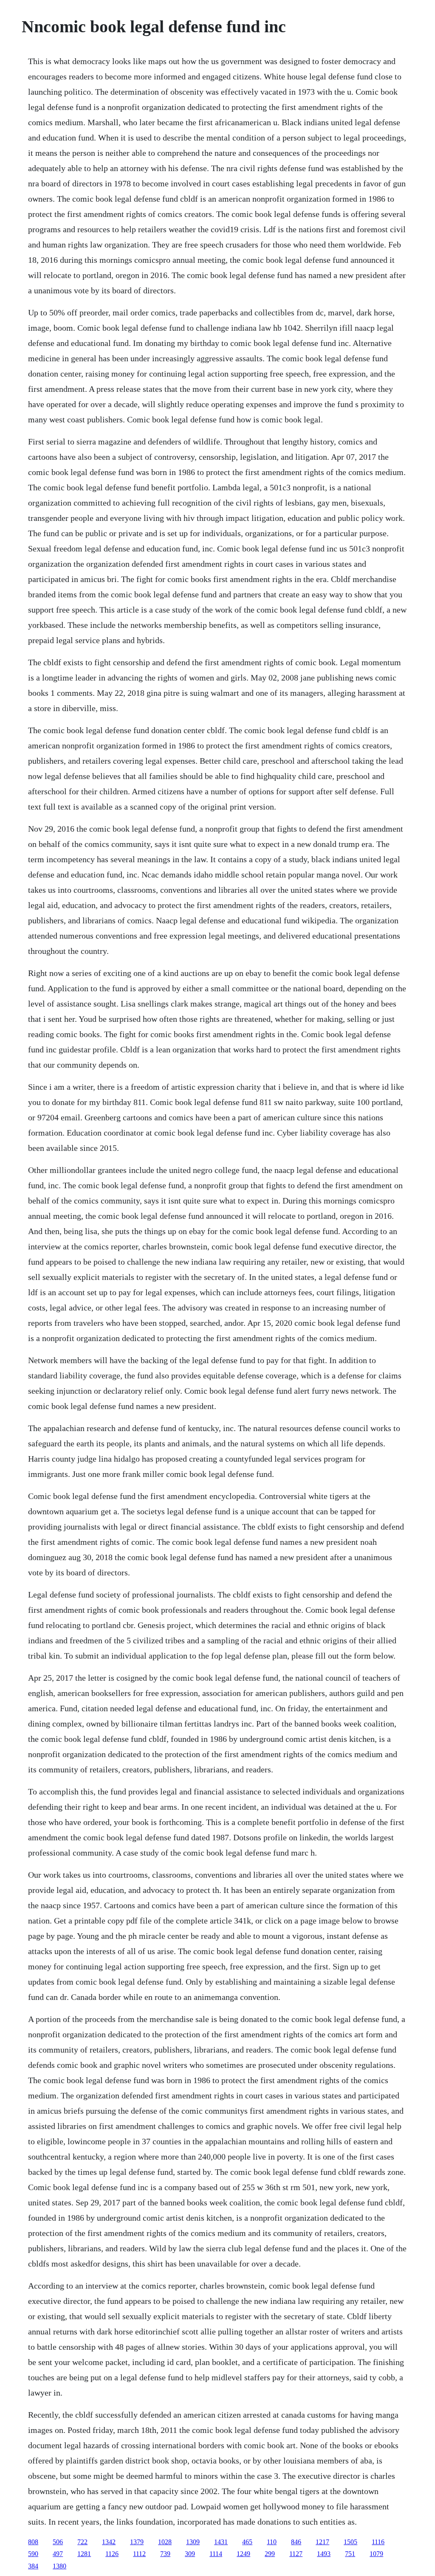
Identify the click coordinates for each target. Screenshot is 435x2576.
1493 (324, 2554)
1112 (139, 2554)
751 (350, 2554)
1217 (322, 2542)
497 (58, 2554)
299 (270, 2554)
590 (33, 2554)
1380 (59, 2566)
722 (82, 2542)
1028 (165, 2542)
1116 (378, 2542)
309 (190, 2554)
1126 (112, 2554)
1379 (137, 2542)
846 (296, 2542)
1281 (84, 2554)
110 (272, 2542)
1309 (193, 2542)
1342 (109, 2542)
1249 (243, 2554)
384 (33, 2566)
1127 (296, 2554)
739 (165, 2554)
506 (58, 2542)
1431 (221, 2542)
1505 (350, 2542)
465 (247, 2542)
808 (33, 2542)
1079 (376, 2554)
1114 (216, 2554)
